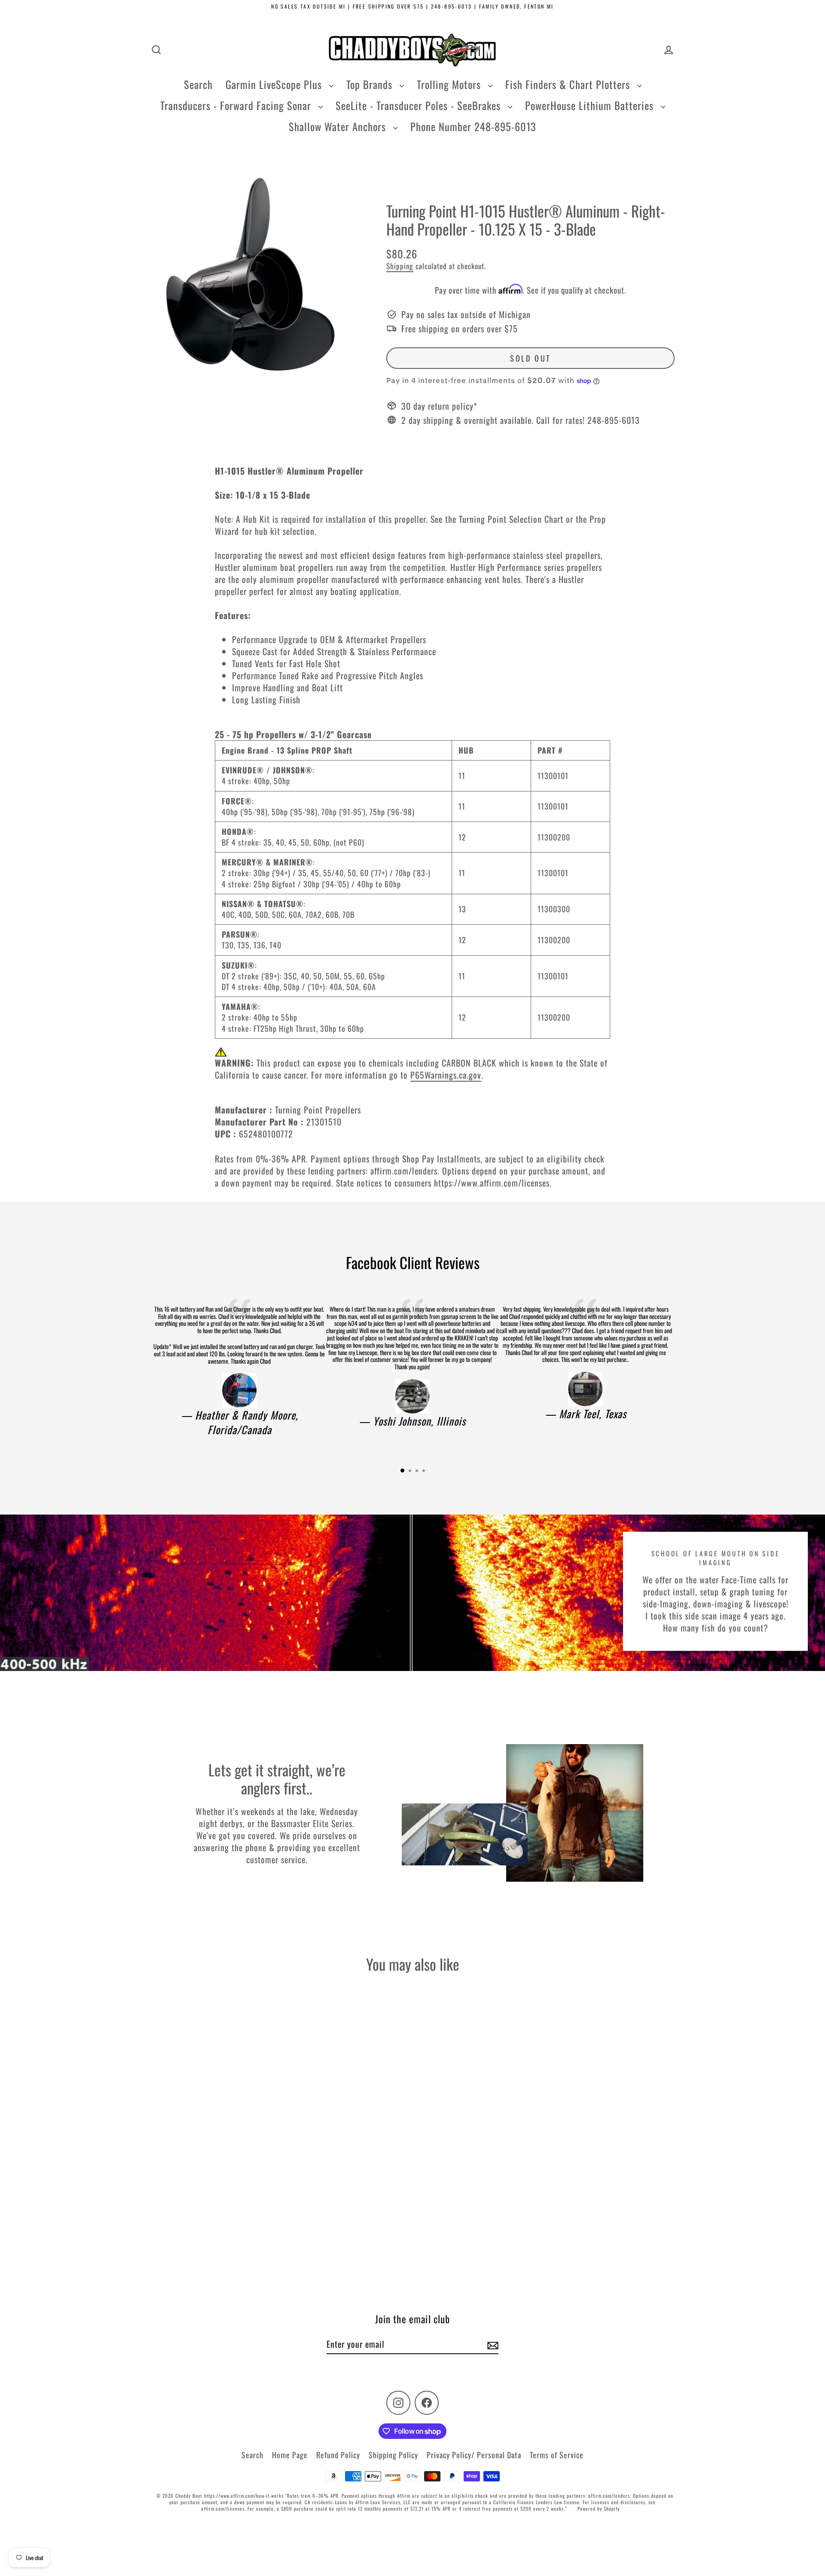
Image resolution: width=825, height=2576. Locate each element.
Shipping (400, 266)
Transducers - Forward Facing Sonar (237, 105)
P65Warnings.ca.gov (446, 1075)
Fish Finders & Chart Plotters (569, 84)
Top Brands (371, 84)
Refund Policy (338, 2455)
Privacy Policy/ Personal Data (474, 2455)
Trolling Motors (450, 84)
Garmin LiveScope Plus (275, 84)
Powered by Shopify (599, 2509)
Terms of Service (557, 2455)
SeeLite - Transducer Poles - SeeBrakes (420, 105)
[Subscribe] (492, 2344)
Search (198, 84)
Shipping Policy (393, 2455)
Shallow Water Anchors (339, 126)
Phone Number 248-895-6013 (473, 126)
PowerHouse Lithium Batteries (591, 105)
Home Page (290, 2455)
